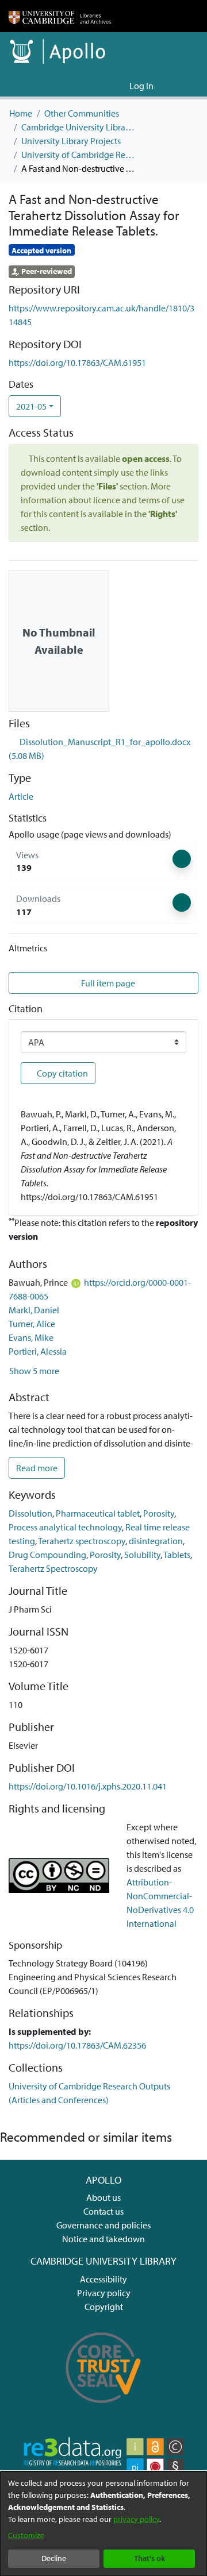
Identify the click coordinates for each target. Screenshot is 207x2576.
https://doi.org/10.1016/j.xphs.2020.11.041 (88, 1786)
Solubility (142, 1555)
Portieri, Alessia (38, 1351)
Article (21, 796)
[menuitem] (119, 86)
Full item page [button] (108, 983)
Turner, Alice (32, 1324)
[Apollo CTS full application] (103, 2409)
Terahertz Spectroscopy (53, 1568)
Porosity (159, 1513)
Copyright (104, 2307)
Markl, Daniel (34, 1310)
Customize (26, 2535)
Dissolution (30, 1513)
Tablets (177, 1555)
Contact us (103, 2211)
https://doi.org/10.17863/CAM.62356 (77, 2045)
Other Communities (82, 113)
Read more (37, 1468)
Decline (54, 2558)
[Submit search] (102, 86)
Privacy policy (104, 2293)
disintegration (156, 1541)
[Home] (60, 16)
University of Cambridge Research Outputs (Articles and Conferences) (79, 155)
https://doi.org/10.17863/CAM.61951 (77, 363)
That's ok (149, 2558)
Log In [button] (142, 86)
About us (103, 2197)
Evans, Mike (31, 1337)
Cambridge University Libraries (79, 127)
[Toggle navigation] (182, 86)
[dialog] (103, 2524)
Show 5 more (34, 1371)
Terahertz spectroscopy (82, 1541)
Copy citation (62, 1073)
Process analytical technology (65, 1527)
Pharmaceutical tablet (98, 1513)
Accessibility (103, 2279)
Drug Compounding (47, 1555)
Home (21, 113)
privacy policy (136, 2519)
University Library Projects (71, 141)
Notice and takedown (103, 2239)
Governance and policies (103, 2225)
